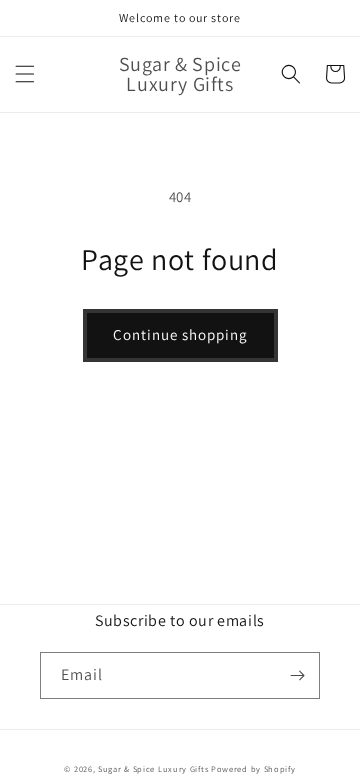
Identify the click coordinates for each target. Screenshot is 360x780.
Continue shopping (180, 334)
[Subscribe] (297, 675)
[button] (25, 74)
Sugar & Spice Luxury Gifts (153, 768)
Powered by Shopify (253, 768)
